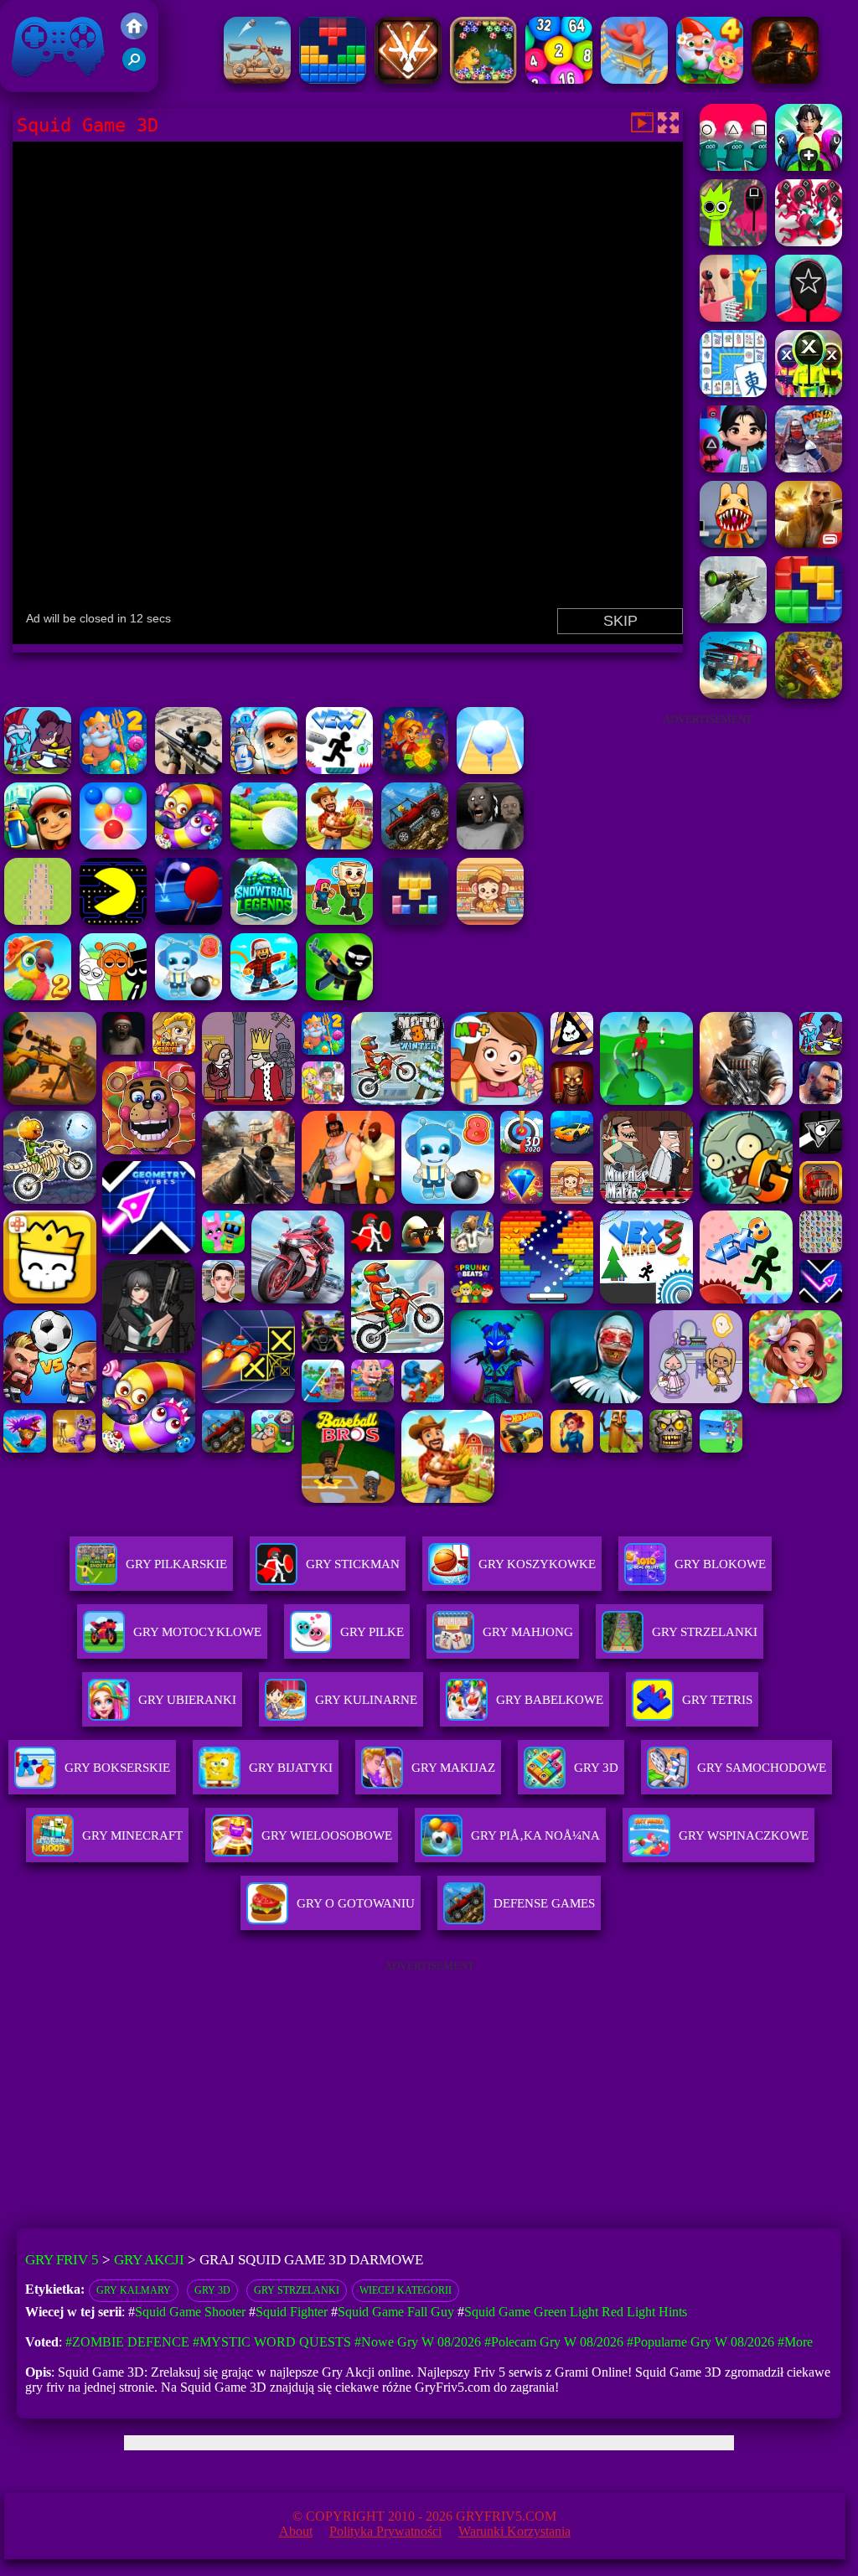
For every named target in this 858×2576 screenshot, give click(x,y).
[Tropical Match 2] (38, 996)
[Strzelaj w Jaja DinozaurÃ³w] (483, 79)
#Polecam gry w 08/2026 (554, 2342)
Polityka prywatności (385, 2531)
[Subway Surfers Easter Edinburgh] (264, 769)
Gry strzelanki (297, 2290)
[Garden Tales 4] (710, 79)
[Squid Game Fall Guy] (733, 317)
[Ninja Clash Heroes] (809, 468)
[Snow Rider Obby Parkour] (264, 996)
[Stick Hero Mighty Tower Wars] (38, 769)
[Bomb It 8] (189, 996)
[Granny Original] (490, 845)
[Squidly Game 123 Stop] (733, 166)
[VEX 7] (339, 769)
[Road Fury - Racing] (733, 694)
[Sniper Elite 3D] (189, 769)
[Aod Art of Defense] (408, 79)
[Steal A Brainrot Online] (339, 920)
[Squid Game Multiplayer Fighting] (809, 392)
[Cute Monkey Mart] (490, 920)
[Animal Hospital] (733, 543)
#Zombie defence (127, 2342)
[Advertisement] (707, 841)
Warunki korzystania (514, 2531)
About (296, 2531)
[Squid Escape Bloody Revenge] (809, 242)
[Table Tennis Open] (189, 920)
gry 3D (212, 2290)
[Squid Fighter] (809, 166)
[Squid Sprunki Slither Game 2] (733, 242)
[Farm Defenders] (809, 694)
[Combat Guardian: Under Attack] (339, 845)
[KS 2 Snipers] (733, 619)
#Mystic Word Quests (272, 2342)
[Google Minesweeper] (38, 920)
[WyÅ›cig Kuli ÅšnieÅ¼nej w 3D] (490, 769)
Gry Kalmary (134, 2290)
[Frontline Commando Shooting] (415, 845)
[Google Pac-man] (113, 920)
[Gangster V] (809, 543)
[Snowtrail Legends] (264, 920)
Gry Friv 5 (36, 83)
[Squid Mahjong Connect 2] (733, 392)
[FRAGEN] (785, 79)
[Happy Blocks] (415, 920)
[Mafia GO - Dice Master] (415, 769)
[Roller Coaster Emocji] (634, 79)
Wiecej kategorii (406, 2290)
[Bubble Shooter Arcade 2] (113, 845)
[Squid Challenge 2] (809, 317)
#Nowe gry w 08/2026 (418, 2342)
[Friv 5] (134, 35)
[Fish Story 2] (113, 769)
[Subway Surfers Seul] (38, 845)
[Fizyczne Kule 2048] (559, 79)
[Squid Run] (733, 468)
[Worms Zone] (189, 845)
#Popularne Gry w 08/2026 (700, 2342)
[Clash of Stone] (257, 79)
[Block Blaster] (809, 619)
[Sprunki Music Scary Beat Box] (113, 996)
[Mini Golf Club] (264, 845)
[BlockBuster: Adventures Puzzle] (333, 79)
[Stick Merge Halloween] (339, 996)
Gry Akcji (149, 2260)
